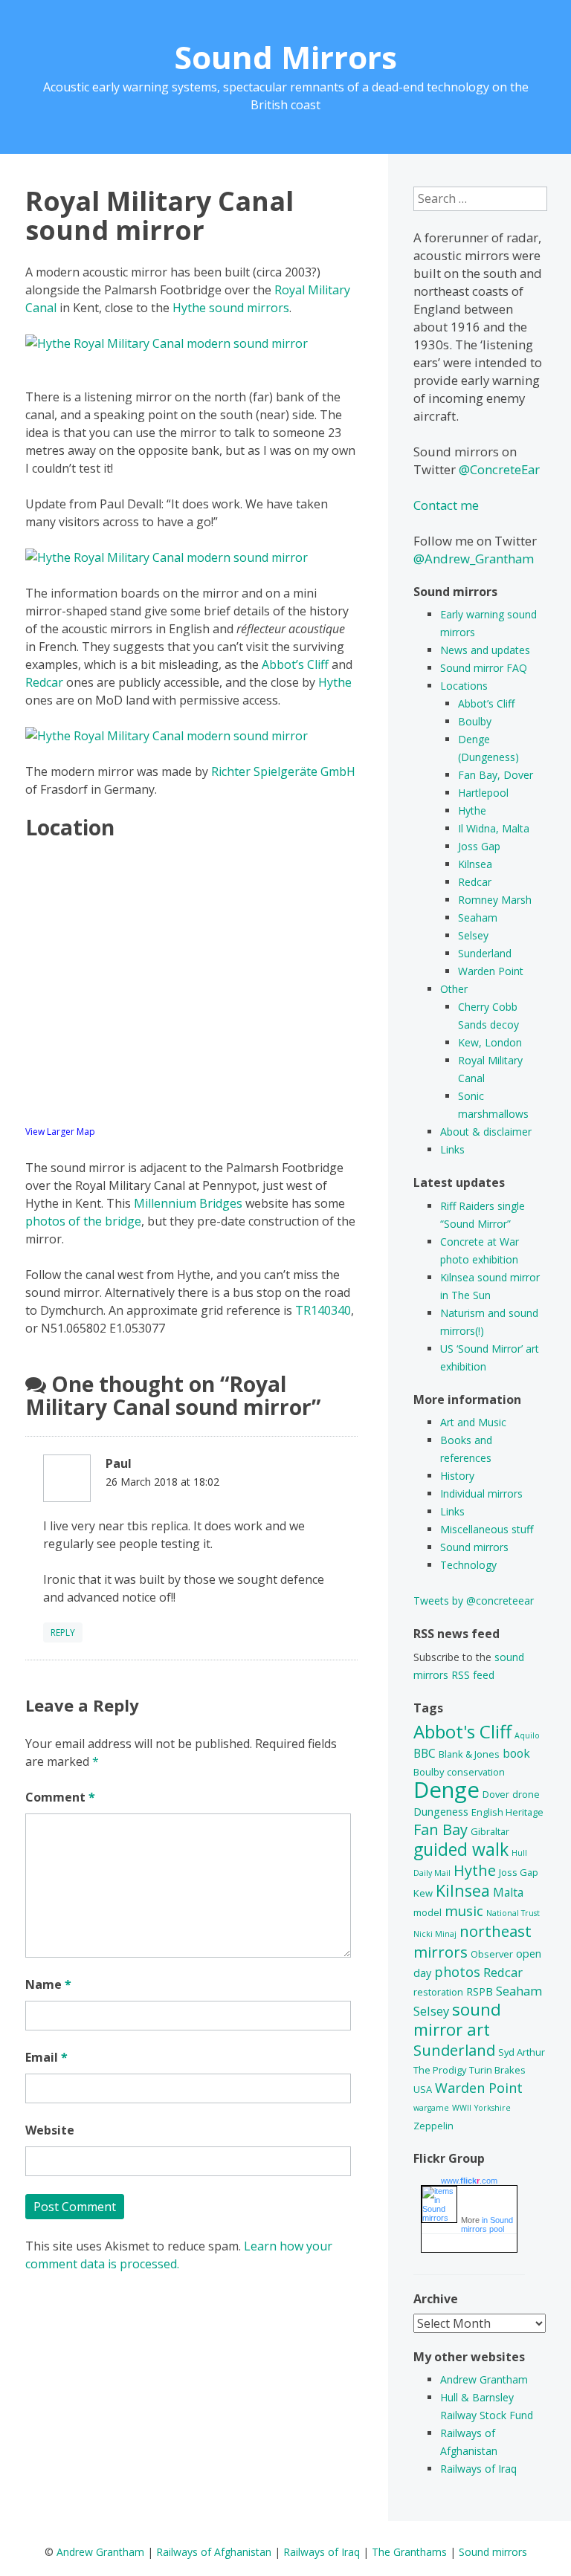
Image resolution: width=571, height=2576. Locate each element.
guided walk (461, 1849)
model (428, 1912)
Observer (492, 1954)
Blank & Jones (469, 1754)
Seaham (478, 918)
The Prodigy (440, 2070)
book (516, 1753)
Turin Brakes (497, 2070)
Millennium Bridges (188, 1203)
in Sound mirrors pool (487, 2224)
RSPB (480, 1991)
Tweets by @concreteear (474, 1601)
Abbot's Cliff (462, 1731)
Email (46, 2057)
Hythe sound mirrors (231, 308)
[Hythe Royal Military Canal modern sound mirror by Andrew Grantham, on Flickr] (167, 343)
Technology (468, 1565)
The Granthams (409, 2552)
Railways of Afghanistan (214, 2552)
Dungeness (441, 1812)
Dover (496, 1794)
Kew (423, 1893)
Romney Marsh (495, 900)
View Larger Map (60, 1132)
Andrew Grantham (484, 2379)
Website (50, 2130)
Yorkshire (493, 2108)
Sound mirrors (474, 1547)
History (457, 1476)
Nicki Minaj (435, 1934)
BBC (425, 1753)
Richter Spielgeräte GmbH (283, 771)
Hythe (335, 682)
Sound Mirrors (286, 57)
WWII (462, 2108)
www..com (469, 2181)
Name (48, 1984)
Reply (63, 1632)
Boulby (475, 721)
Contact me (446, 505)
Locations (464, 686)
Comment (60, 1797)
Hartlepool (483, 793)
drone (526, 1794)
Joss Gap (479, 846)
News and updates (485, 650)
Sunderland (485, 953)
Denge (446, 1790)
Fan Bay (441, 1829)
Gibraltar (490, 1831)
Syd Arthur (522, 2052)
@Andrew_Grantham (474, 559)
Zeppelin (433, 2126)
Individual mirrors (481, 1494)
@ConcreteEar (499, 469)
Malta (508, 1892)
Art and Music (473, 1422)
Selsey (473, 935)
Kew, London (490, 1042)
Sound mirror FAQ (484, 668)
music (464, 1911)
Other (454, 989)
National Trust (513, 1913)
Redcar (44, 682)
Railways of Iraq (478, 2469)
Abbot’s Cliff (295, 664)
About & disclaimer (486, 1132)
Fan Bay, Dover (496, 775)
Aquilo (527, 1735)
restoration (438, 1992)
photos (457, 1972)
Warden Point (491, 971)
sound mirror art (457, 2019)
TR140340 (323, 1310)
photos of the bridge (83, 1221)
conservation (476, 1772)
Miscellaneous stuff (487, 1529)
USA (423, 2089)
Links (452, 1149)
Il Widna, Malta (494, 828)
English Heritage (507, 1812)
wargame (431, 2108)
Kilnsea (475, 864)
